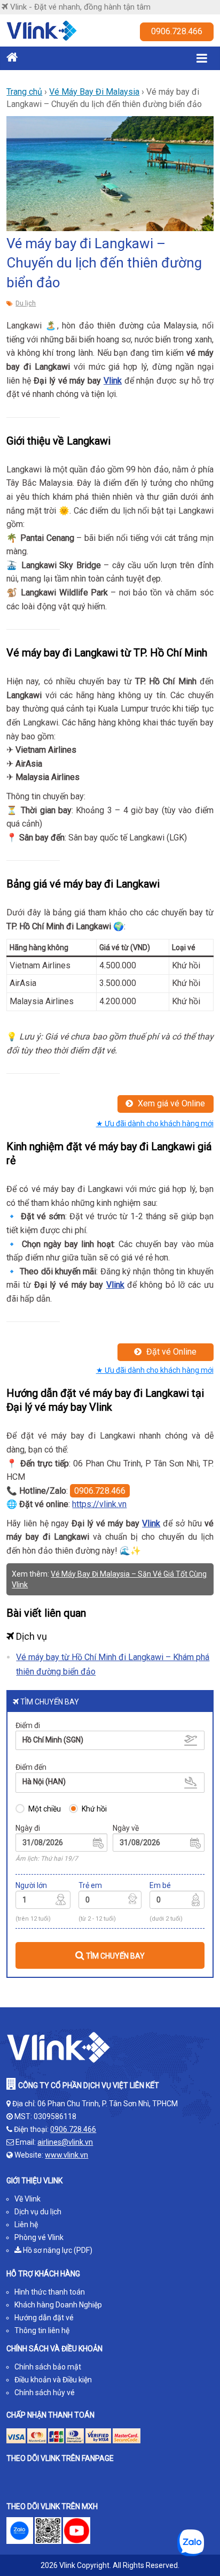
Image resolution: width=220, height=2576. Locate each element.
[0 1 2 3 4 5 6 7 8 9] (110, 1901)
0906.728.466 (177, 31)
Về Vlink (27, 2199)
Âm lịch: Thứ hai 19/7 (47, 1859)
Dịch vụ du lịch (38, 2212)
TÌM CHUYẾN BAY (115, 1956)
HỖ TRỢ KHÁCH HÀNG (43, 2274)
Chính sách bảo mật (48, 2367)
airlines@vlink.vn (65, 2142)
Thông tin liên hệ (42, 2330)
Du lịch (26, 303)
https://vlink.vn (99, 1504)
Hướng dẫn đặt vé (44, 2318)
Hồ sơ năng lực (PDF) (57, 2250)
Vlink (113, 381)
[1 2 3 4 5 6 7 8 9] (43, 1901)
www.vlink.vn (66, 2155)
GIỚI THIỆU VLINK (34, 2181)
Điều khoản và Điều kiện (53, 2380)
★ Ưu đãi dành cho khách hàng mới (155, 1123)
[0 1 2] (177, 1901)
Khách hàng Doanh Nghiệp (58, 2305)
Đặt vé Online (170, 1352)
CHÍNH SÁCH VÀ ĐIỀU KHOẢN (54, 2349)
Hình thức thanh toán (50, 2292)
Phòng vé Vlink (39, 2237)
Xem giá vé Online (170, 1103)
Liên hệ (26, 2225)
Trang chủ (24, 92)
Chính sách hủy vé (45, 2392)
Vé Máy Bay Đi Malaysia (94, 92)
